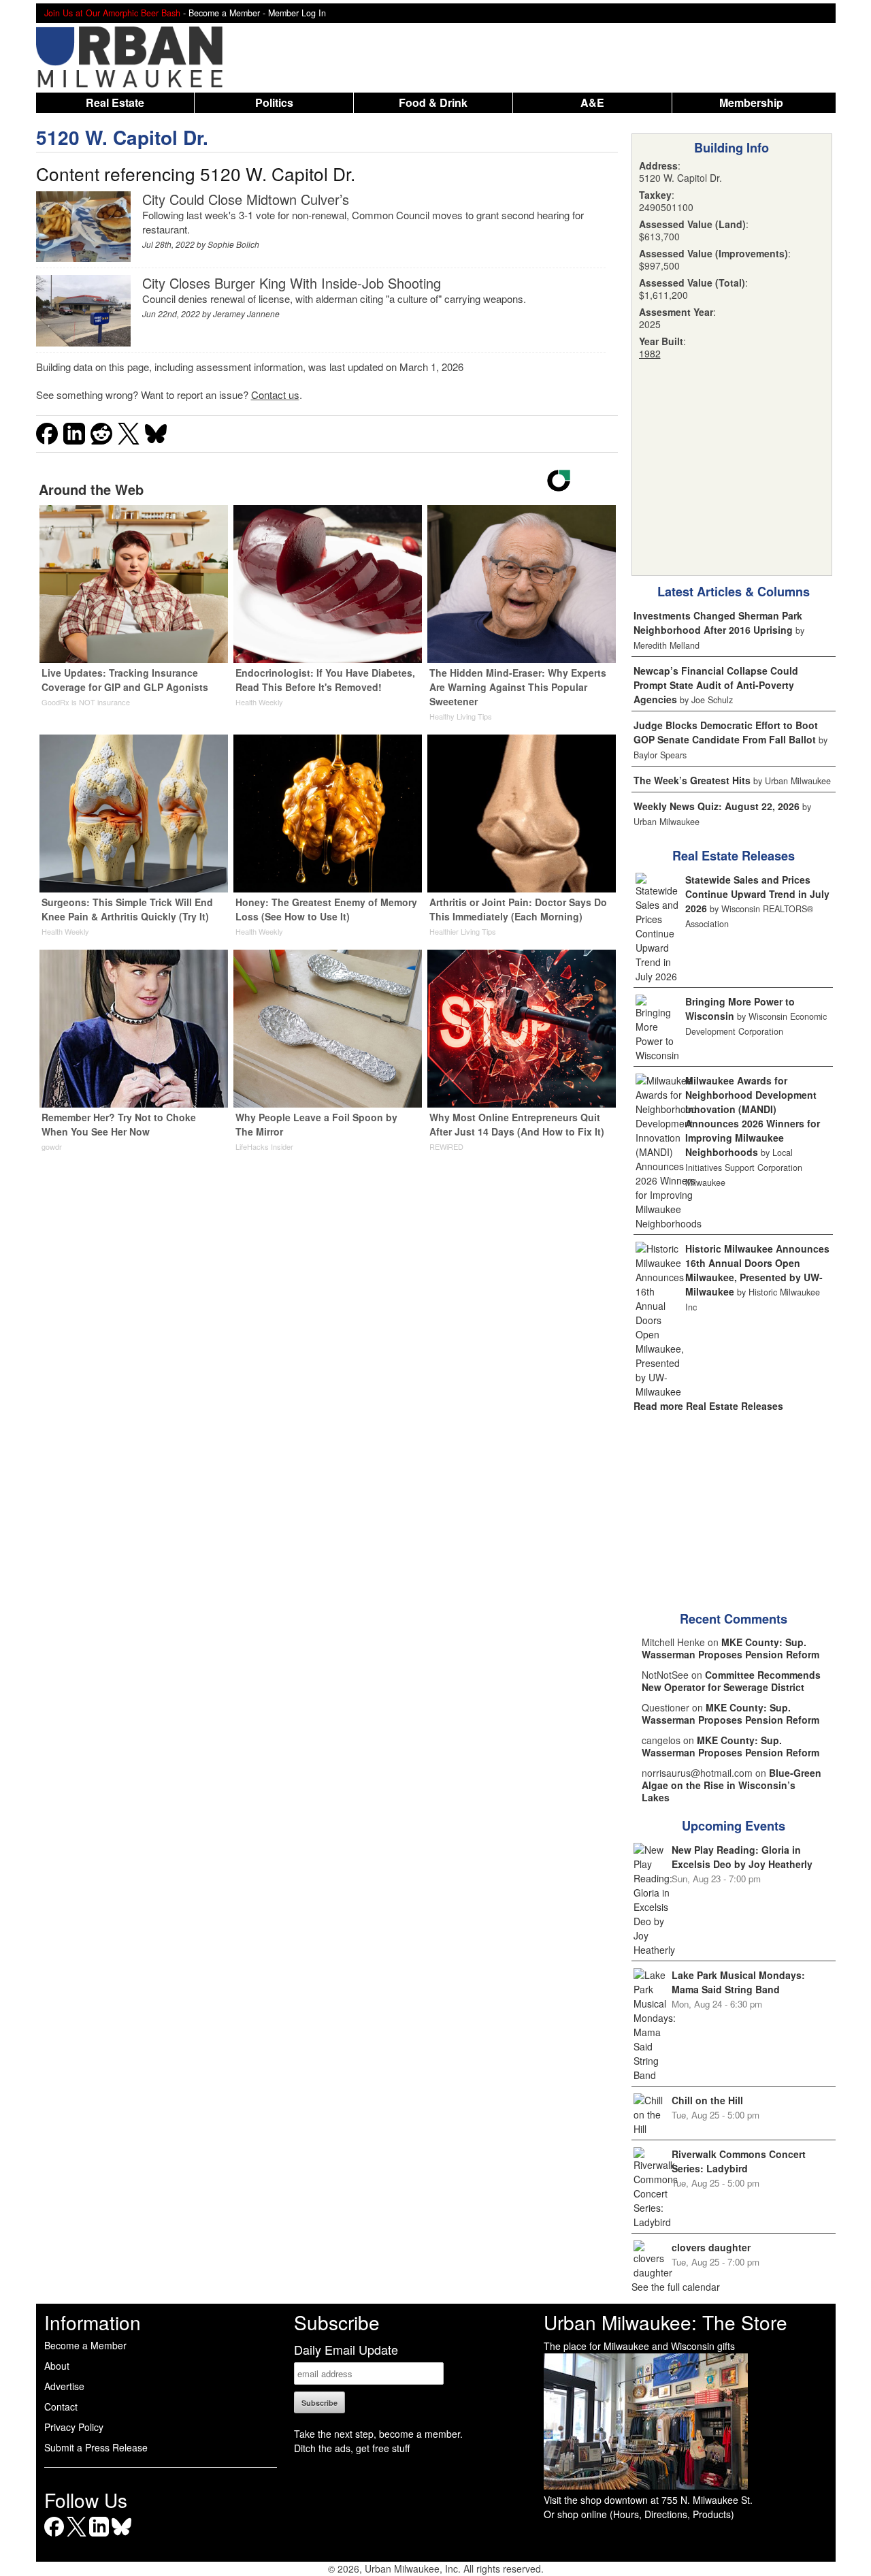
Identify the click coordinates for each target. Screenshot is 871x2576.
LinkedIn (99, 2536)
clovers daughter (711, 2247)
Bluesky (121, 2536)
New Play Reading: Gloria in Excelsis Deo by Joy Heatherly (742, 1857)
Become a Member (85, 2345)
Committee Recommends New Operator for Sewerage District (731, 1681)
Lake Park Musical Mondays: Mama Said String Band (738, 1982)
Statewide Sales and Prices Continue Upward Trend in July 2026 (757, 894)
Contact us (275, 395)
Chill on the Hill (707, 2100)
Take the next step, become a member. (378, 2434)
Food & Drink (433, 102)
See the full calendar (676, 2287)
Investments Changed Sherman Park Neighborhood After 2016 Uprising (718, 623)
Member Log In (297, 13)
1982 (650, 353)
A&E (592, 102)
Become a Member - (228, 13)
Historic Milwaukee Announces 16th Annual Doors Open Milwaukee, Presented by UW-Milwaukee (757, 1270)
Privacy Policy (74, 2427)
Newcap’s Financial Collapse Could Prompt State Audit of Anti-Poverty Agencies (716, 685)
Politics (274, 102)
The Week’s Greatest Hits (692, 780)
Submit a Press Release (96, 2447)
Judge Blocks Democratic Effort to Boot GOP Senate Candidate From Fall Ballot (726, 732)
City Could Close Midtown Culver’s (246, 199)
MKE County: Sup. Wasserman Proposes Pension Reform (730, 1648)
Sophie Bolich (233, 244)
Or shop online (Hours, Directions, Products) (639, 2514)
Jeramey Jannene (246, 313)
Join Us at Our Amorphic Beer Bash (112, 13)
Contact (61, 2406)
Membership (751, 102)
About (57, 2366)
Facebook (54, 2536)
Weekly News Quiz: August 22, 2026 (717, 806)
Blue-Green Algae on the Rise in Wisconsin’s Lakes (732, 1785)
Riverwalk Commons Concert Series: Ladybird (739, 2161)
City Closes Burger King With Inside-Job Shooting (292, 283)
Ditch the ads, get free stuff (352, 2448)
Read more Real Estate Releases (708, 1406)
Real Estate (115, 102)
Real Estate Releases (734, 856)
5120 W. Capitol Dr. (122, 137)
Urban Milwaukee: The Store (665, 2322)
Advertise (64, 2386)
